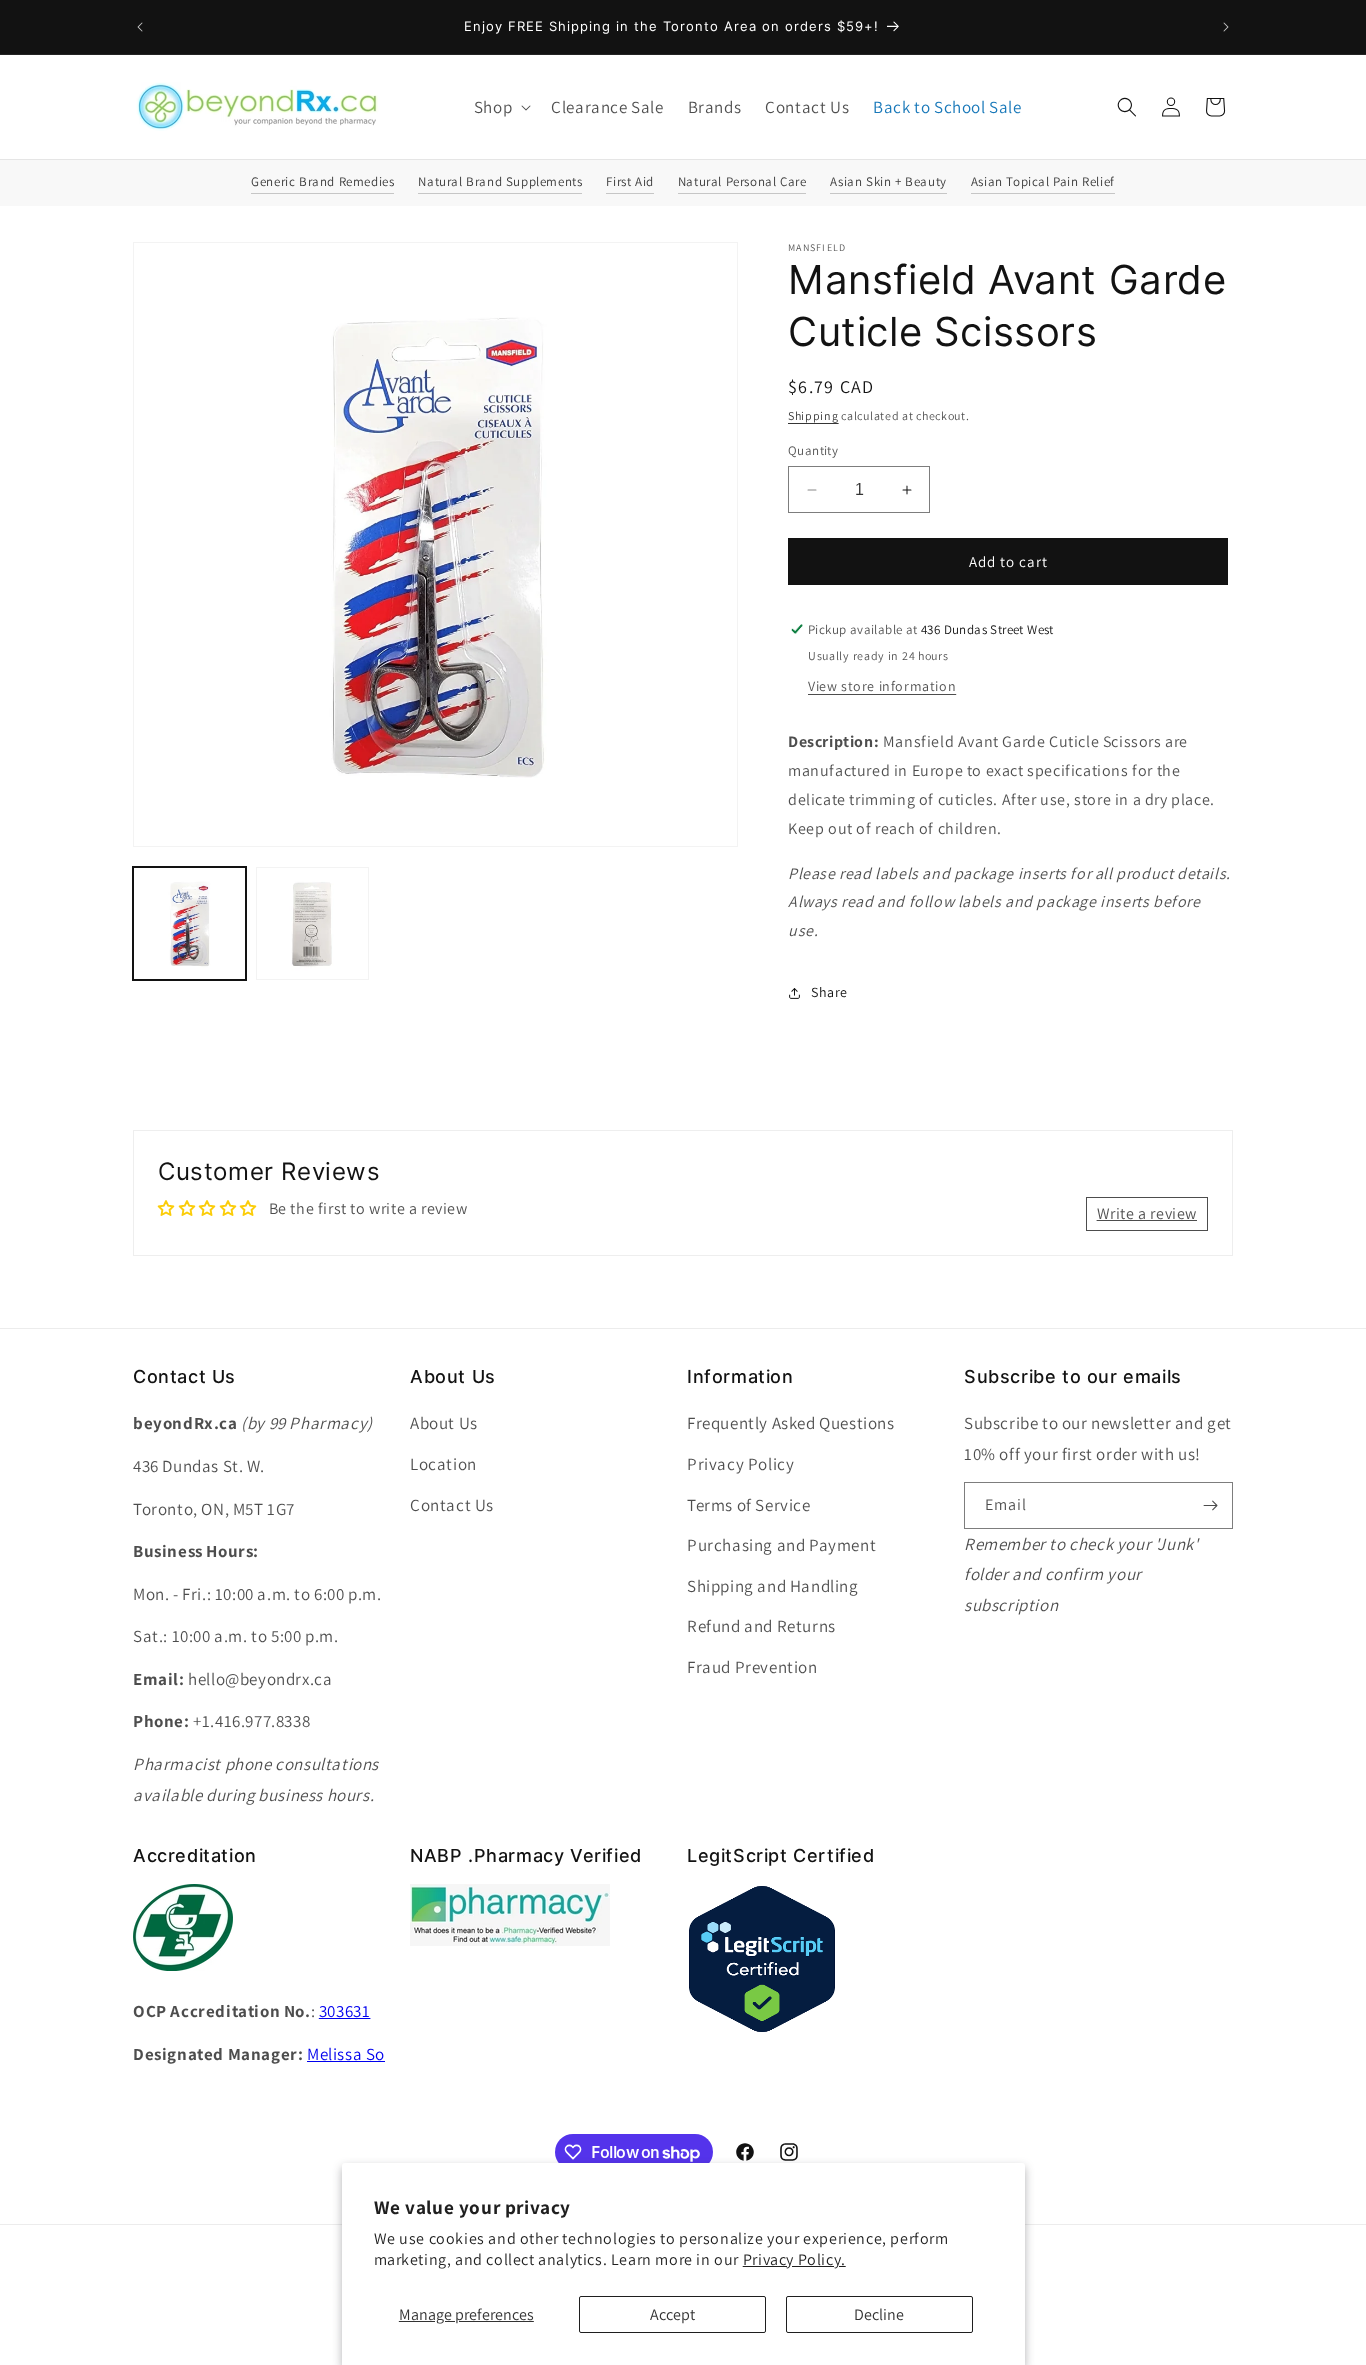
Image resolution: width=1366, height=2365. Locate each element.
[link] (510, 1940)
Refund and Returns (761, 1626)
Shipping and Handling (773, 1586)
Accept (672, 2314)
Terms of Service (749, 1505)
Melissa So (346, 2054)
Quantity (813, 450)
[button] (500, 107)
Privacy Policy (740, 1464)
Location (443, 1464)
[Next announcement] (1226, 27)
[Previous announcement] (140, 27)
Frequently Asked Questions (791, 1423)
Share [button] (829, 992)
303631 (345, 2011)
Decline (879, 2314)
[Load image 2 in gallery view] (312, 923)
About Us (444, 1423)
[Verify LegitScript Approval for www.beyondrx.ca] (762, 2028)
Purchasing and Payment (781, 1545)
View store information (882, 686)
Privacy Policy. (794, 2259)
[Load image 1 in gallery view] (189, 923)
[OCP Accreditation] (183, 1981)
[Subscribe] (1210, 1505)
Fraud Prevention (752, 1667)
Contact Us (452, 1505)
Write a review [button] (1147, 1213)
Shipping (813, 415)
